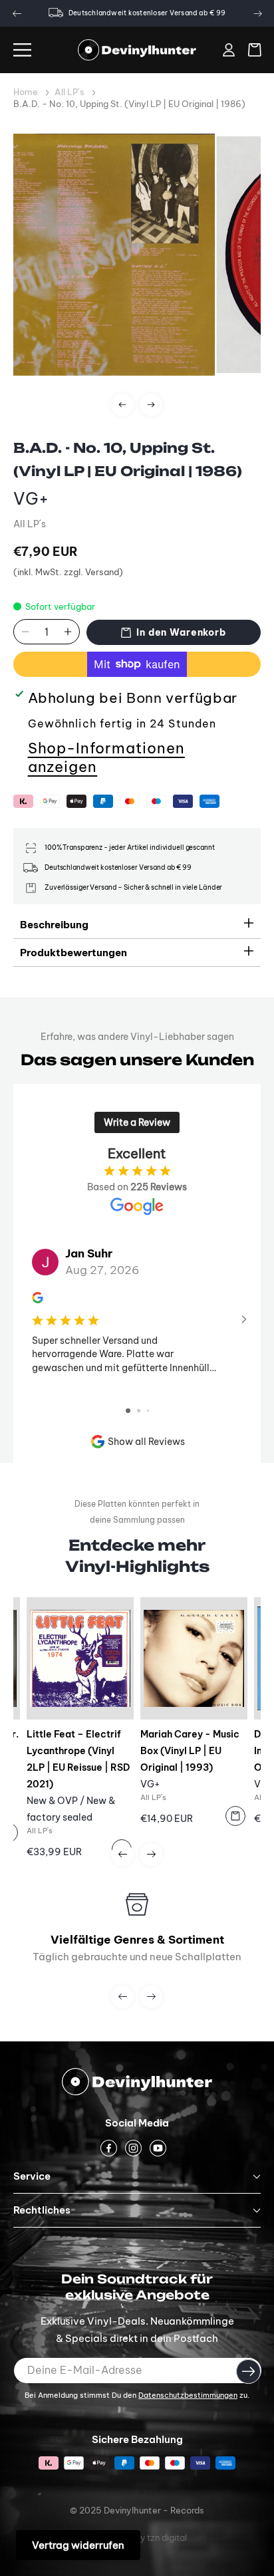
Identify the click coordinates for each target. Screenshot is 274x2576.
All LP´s (69, 92)
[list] (137, 283)
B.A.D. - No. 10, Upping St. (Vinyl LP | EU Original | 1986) (129, 104)
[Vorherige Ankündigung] (17, 13)
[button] (22, 50)
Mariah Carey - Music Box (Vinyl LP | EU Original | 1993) (190, 1751)
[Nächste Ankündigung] (257, 13)
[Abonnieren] (248, 2371)
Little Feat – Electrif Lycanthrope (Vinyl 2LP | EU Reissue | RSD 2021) (78, 1759)
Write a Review (137, 1122)
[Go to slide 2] (139, 1411)
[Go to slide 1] (128, 1411)
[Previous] (122, 405)
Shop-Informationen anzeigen (106, 757)
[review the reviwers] (38, 1299)
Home (26, 92)
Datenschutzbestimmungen (188, 2395)
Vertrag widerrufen (78, 2545)
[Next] (151, 405)
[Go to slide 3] (148, 1411)
